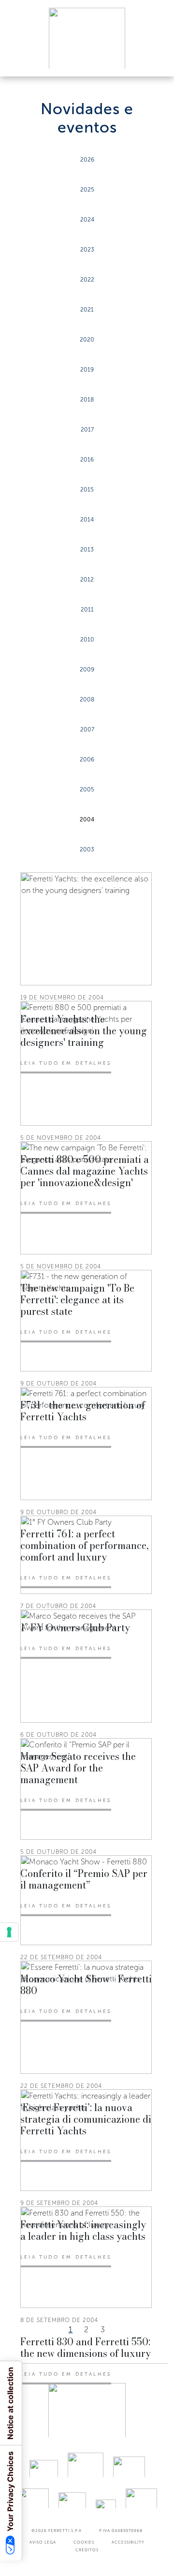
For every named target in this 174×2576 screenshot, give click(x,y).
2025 (87, 190)
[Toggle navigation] (156, 60)
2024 (87, 220)
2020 (87, 340)
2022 (87, 280)
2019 (87, 370)
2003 (87, 849)
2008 (87, 700)
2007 (87, 730)
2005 (87, 789)
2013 (87, 550)
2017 (87, 430)
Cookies (84, 2542)
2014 (87, 520)
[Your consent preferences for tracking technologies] (9, 1932)
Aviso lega (43, 2542)
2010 (87, 640)
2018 (87, 400)
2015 (87, 490)
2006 (87, 759)
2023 (87, 250)
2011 (87, 610)
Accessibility (128, 2542)
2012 (87, 580)
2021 (87, 310)
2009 (87, 670)
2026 (87, 160)
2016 (87, 460)
